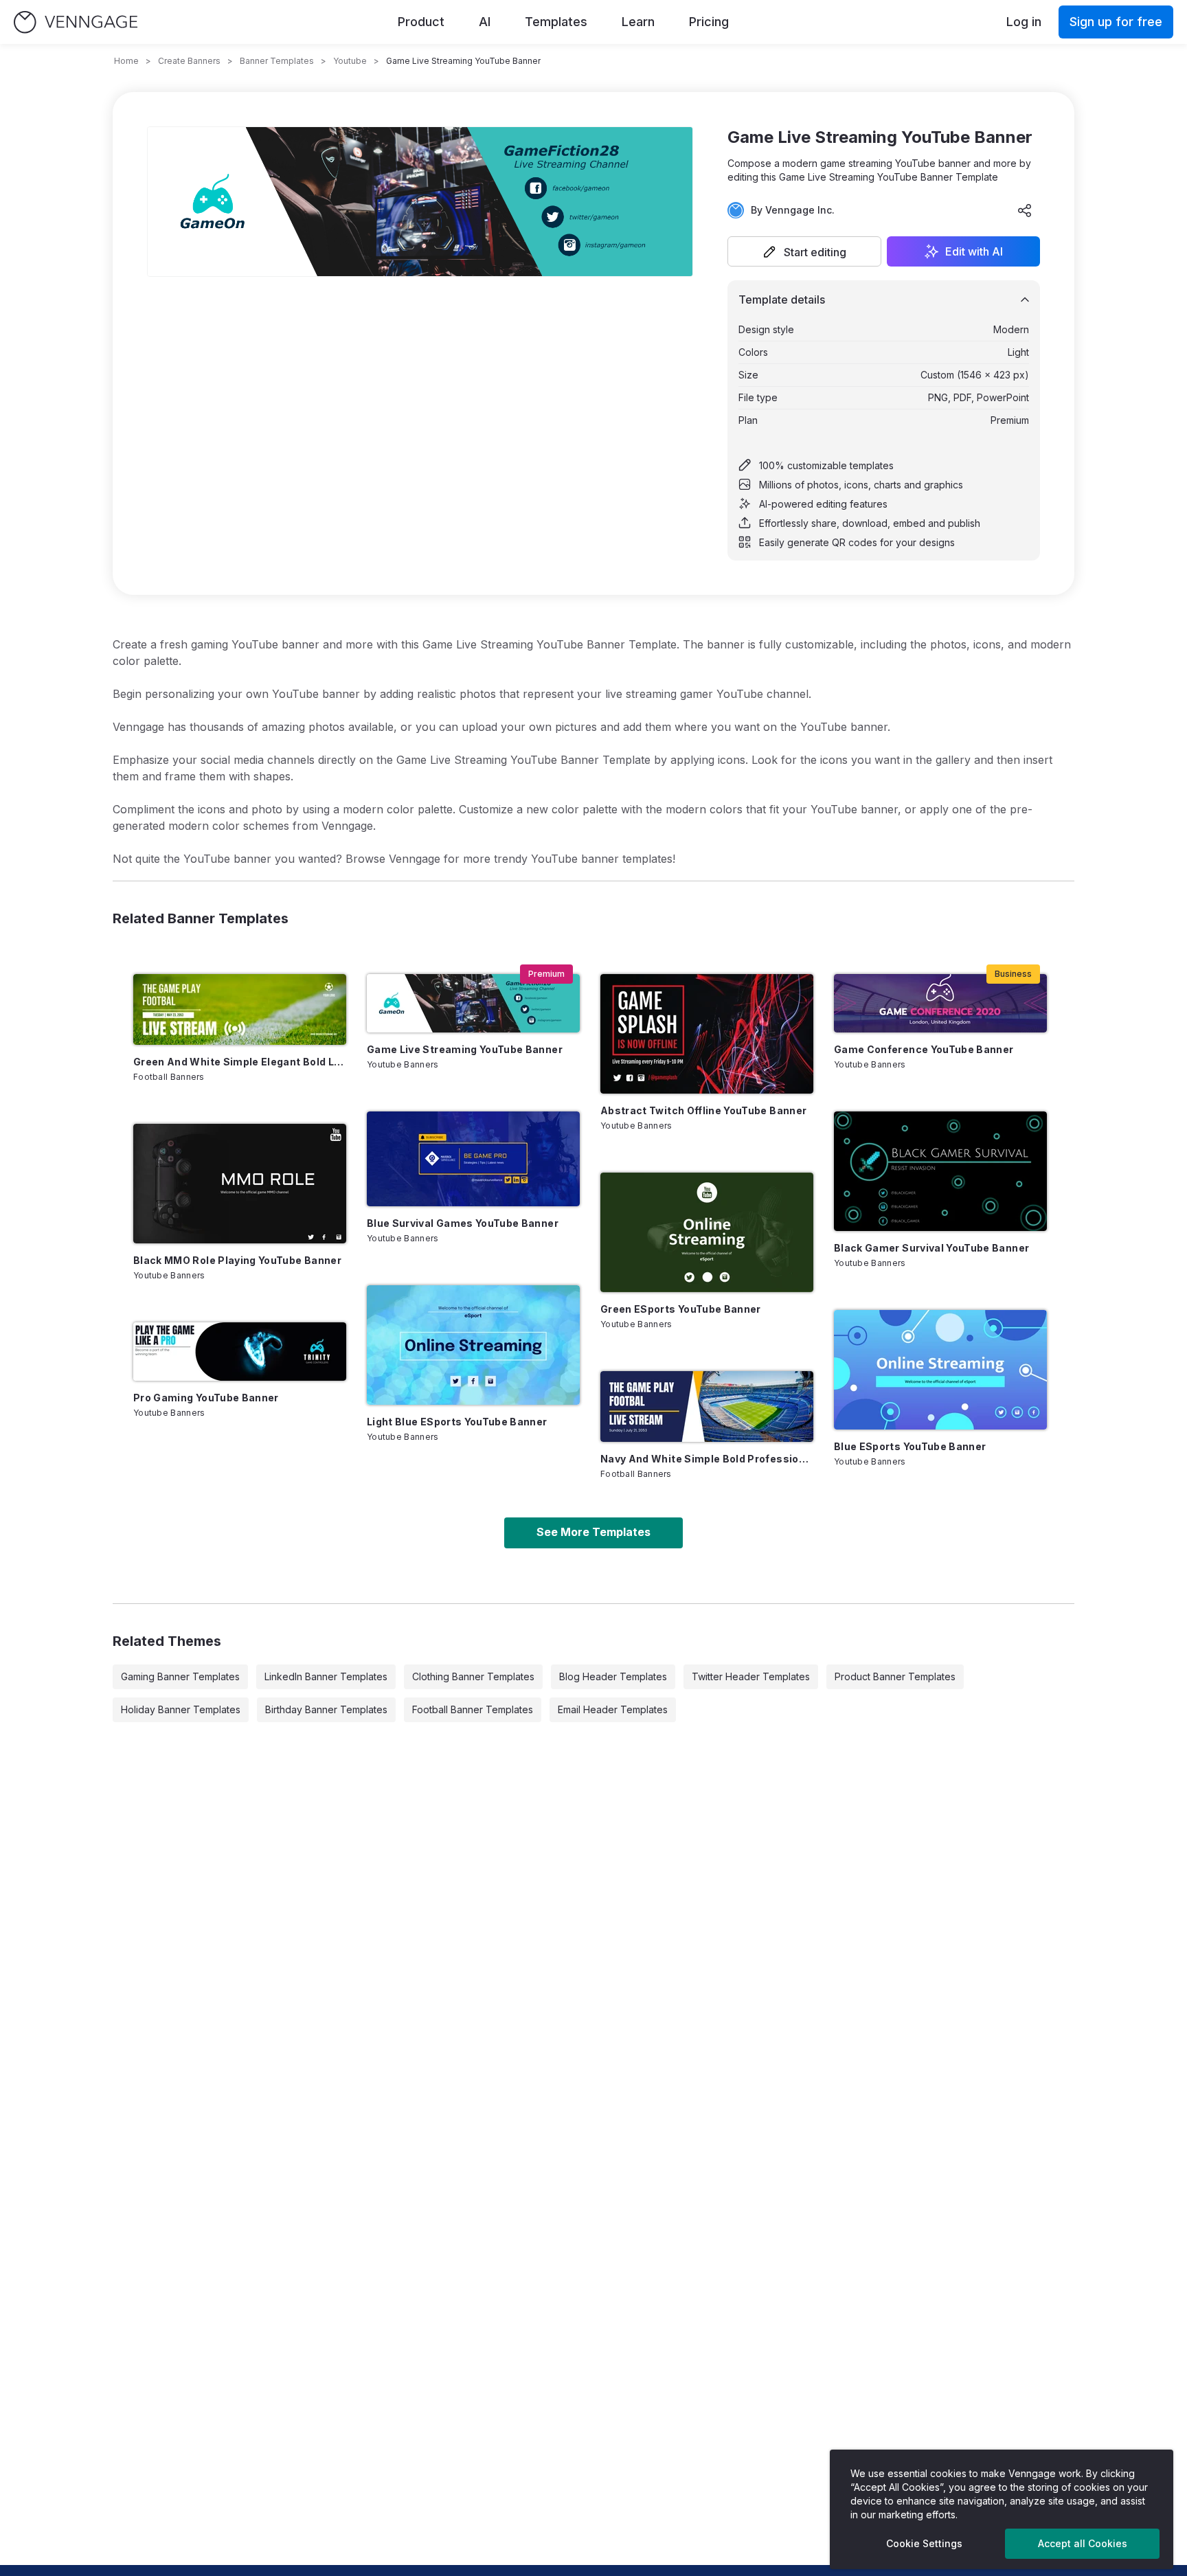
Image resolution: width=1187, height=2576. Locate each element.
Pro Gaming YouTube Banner (206, 1398)
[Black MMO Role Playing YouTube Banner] (240, 1184)
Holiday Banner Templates (181, 1709)
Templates (556, 22)
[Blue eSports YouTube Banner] (940, 1370)
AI (485, 22)
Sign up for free (1116, 22)
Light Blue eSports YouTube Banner (457, 1422)
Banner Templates (277, 61)
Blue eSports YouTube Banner (910, 1446)
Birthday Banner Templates (326, 1709)
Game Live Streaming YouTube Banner (465, 1049)
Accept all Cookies (1083, 2543)
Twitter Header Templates (751, 1676)
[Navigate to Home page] (76, 22)
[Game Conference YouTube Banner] (940, 1003)
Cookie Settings (924, 2543)
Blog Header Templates (613, 1676)
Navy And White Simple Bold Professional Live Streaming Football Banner (707, 1459)
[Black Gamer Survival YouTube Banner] (940, 1171)
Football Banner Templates (473, 1709)
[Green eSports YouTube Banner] (707, 1232)
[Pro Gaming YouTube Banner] (240, 1352)
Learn (638, 22)
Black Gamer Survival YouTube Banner (931, 1248)
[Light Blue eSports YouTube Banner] (473, 1345)
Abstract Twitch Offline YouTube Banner (703, 1110)
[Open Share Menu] (1025, 210)
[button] (804, 251)
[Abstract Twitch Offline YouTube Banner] (707, 1034)
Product (421, 22)
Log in (1024, 22)
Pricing (709, 22)
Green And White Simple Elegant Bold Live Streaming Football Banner (240, 1062)
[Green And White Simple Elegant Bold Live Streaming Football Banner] (240, 1009)
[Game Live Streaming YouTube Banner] (473, 1003)
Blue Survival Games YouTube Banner (463, 1223)
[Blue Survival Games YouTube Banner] (473, 1159)
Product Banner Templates (895, 1676)
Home (126, 61)
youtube (350, 61)
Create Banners (189, 61)
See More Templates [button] (593, 1532)
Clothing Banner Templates (473, 1676)
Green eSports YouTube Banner (681, 1309)
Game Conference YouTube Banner (924, 1049)
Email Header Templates (613, 1709)
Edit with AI (974, 251)
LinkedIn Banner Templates (326, 1676)
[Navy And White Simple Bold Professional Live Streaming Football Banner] (707, 1406)
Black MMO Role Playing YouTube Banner (237, 1260)
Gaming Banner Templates (180, 1676)
